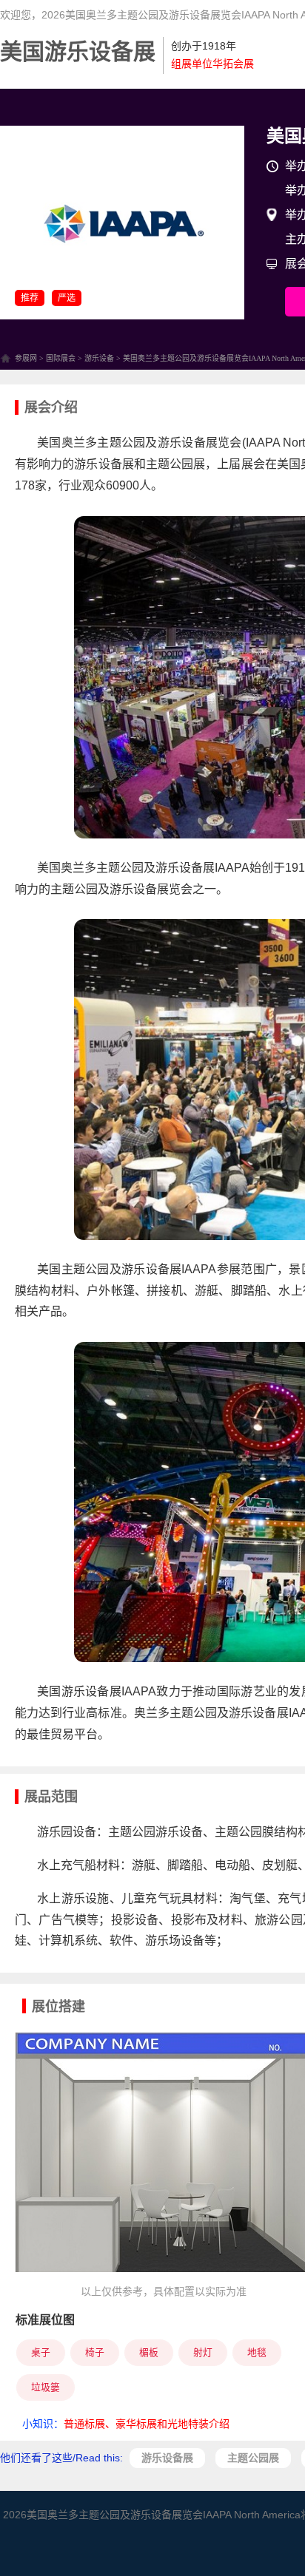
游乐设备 (99, 358)
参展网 (26, 358)
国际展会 (61, 358)
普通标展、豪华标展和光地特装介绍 (147, 2424)
